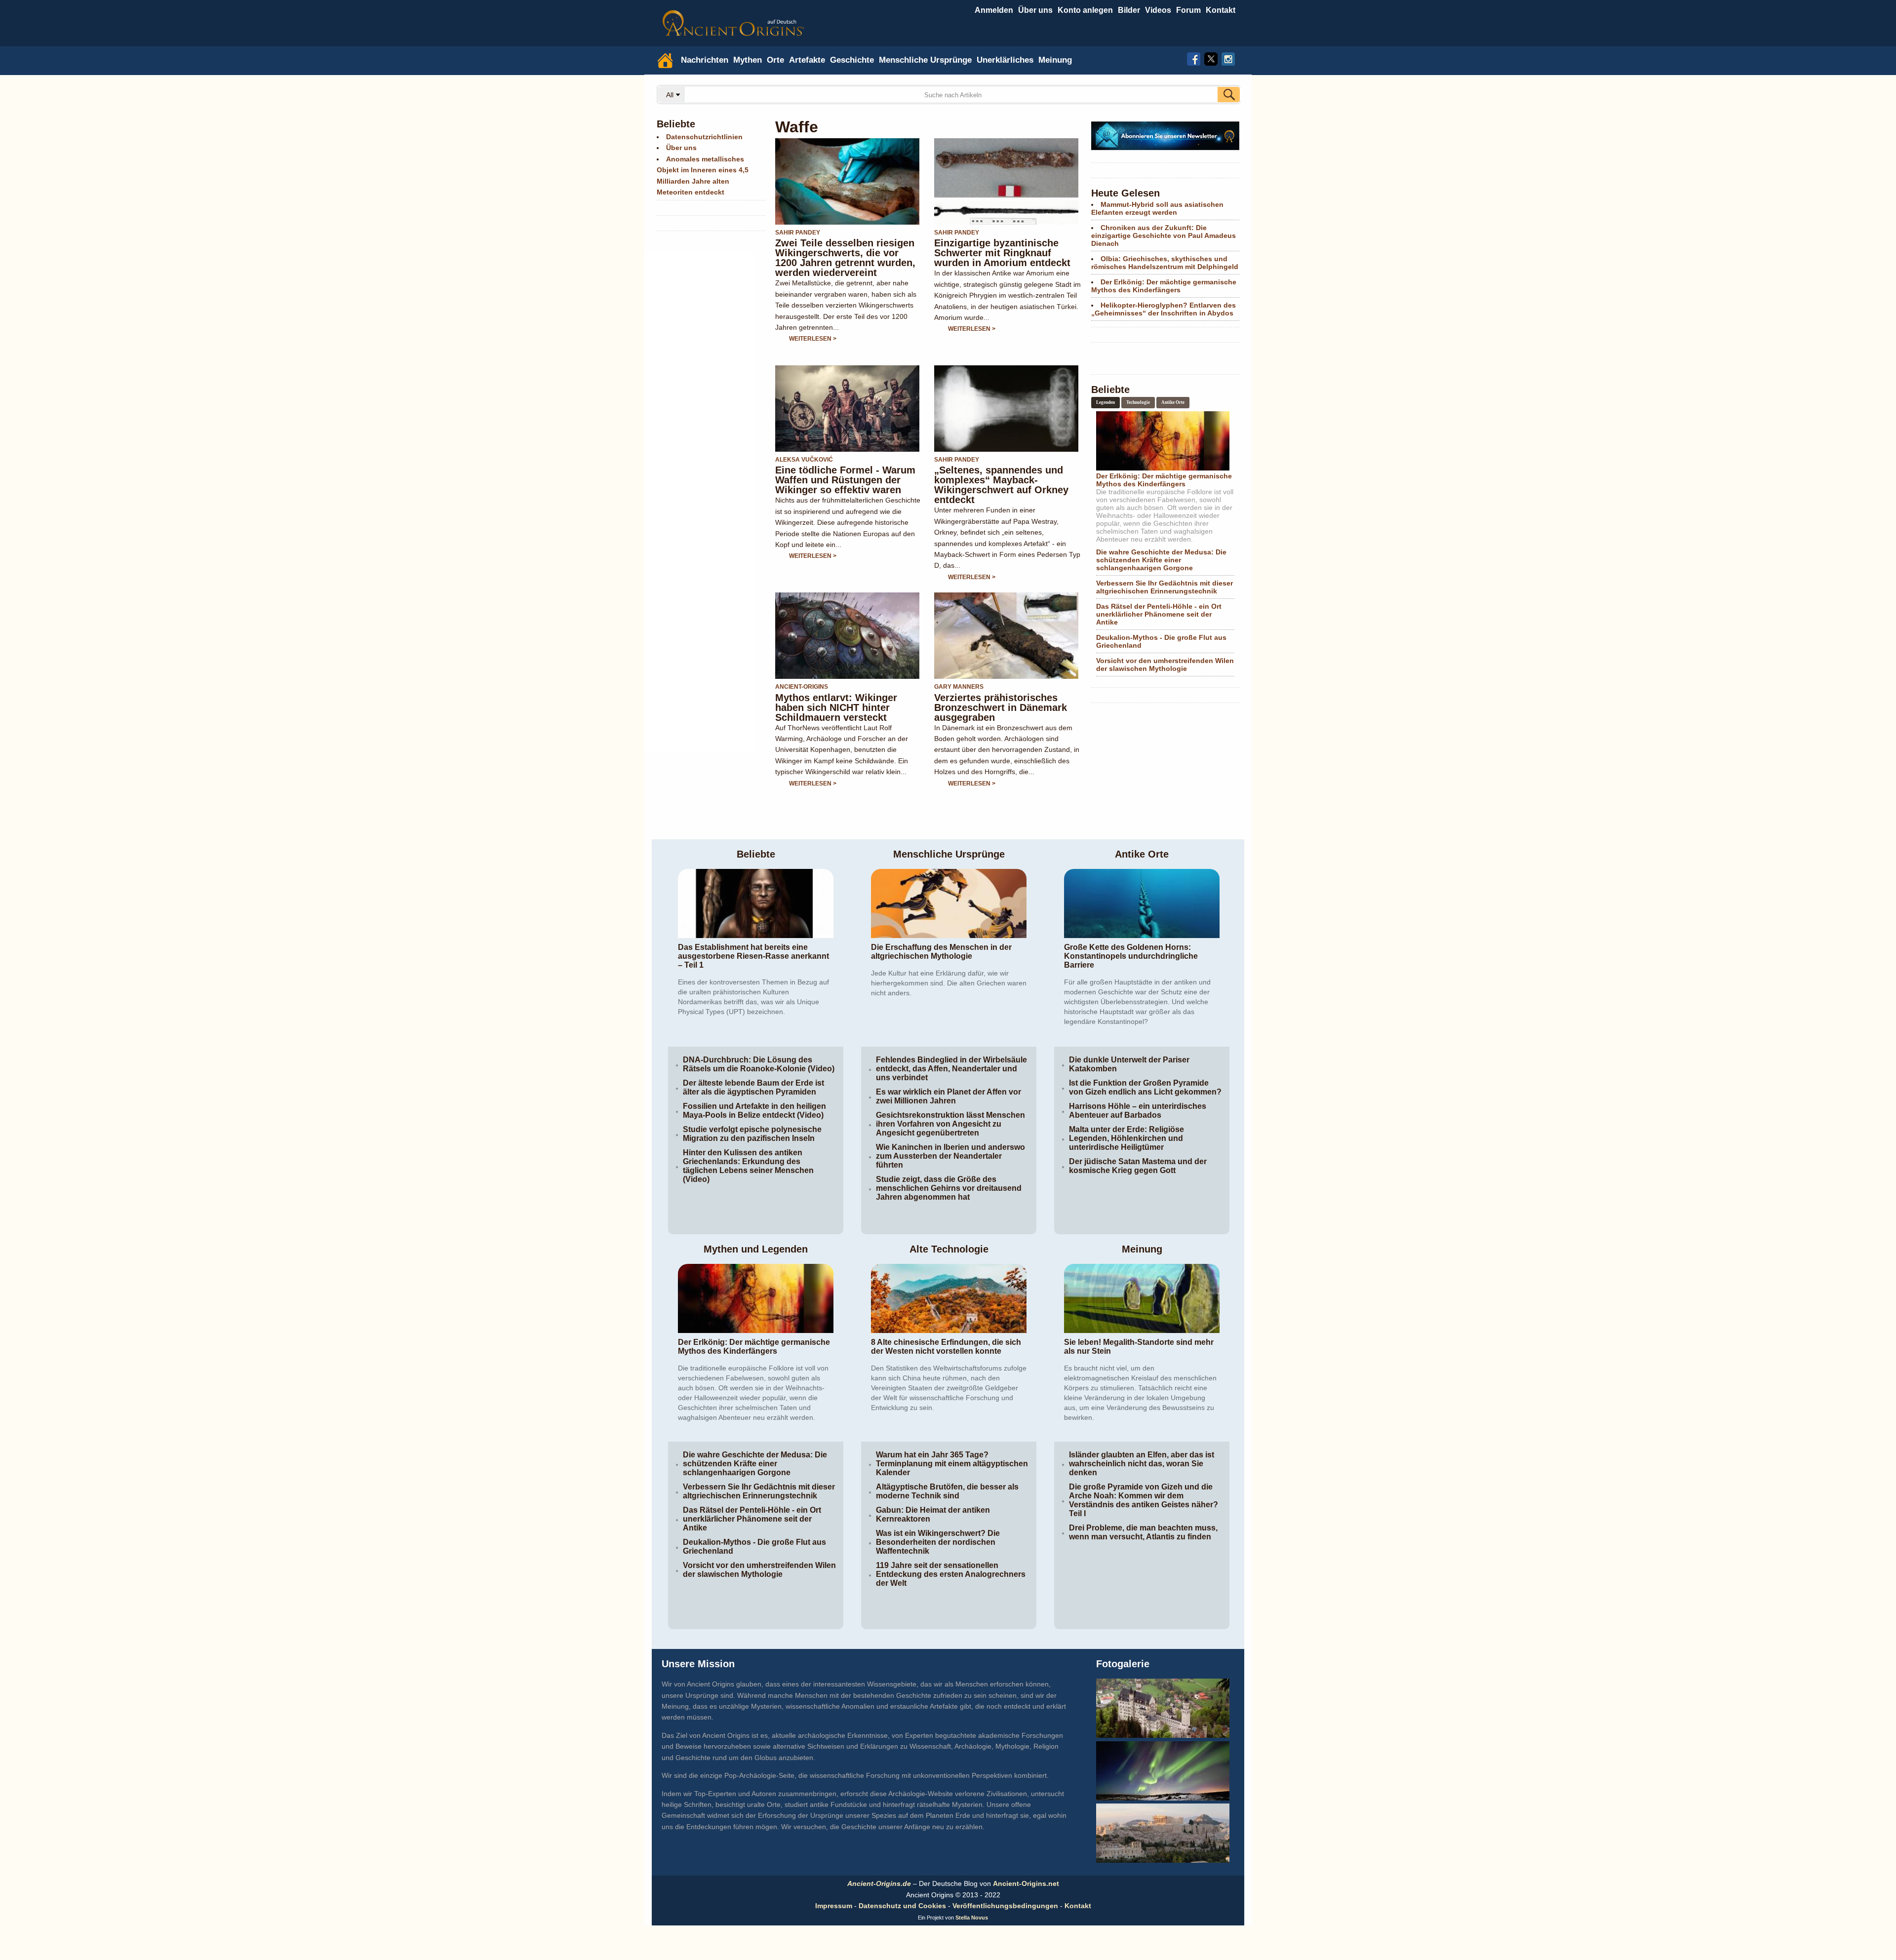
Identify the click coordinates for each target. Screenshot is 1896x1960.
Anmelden (994, 10)
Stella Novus (972, 1918)
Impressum (834, 1906)
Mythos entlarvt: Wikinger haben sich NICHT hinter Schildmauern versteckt (836, 707)
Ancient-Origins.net (1026, 1883)
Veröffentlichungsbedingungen (1005, 1906)
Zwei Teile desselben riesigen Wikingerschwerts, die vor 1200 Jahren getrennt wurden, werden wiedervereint (845, 258)
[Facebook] (1194, 58)
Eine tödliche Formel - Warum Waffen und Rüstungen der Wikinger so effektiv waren (845, 480)
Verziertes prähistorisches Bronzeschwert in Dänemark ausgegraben (1001, 707)
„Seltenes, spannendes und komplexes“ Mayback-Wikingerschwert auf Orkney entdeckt (1001, 485)
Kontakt (1078, 1906)
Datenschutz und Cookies (902, 1906)
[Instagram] (1228, 58)
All (671, 95)
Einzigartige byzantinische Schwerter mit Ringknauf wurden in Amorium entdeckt (1002, 253)
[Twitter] (1211, 58)
